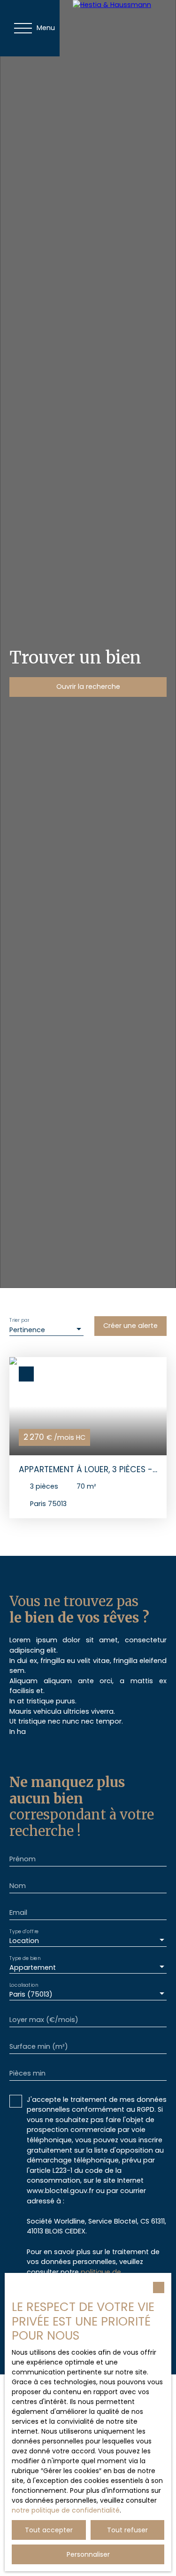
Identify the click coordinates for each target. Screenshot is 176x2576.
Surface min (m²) (39, 2046)
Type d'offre (24, 1931)
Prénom (23, 1859)
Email (18, 1912)
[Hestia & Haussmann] (124, 28)
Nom (18, 1886)
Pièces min (27, 2073)
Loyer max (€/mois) (44, 2020)
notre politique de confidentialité (66, 2510)
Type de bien (25, 1958)
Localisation (24, 1985)
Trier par (19, 1321)
